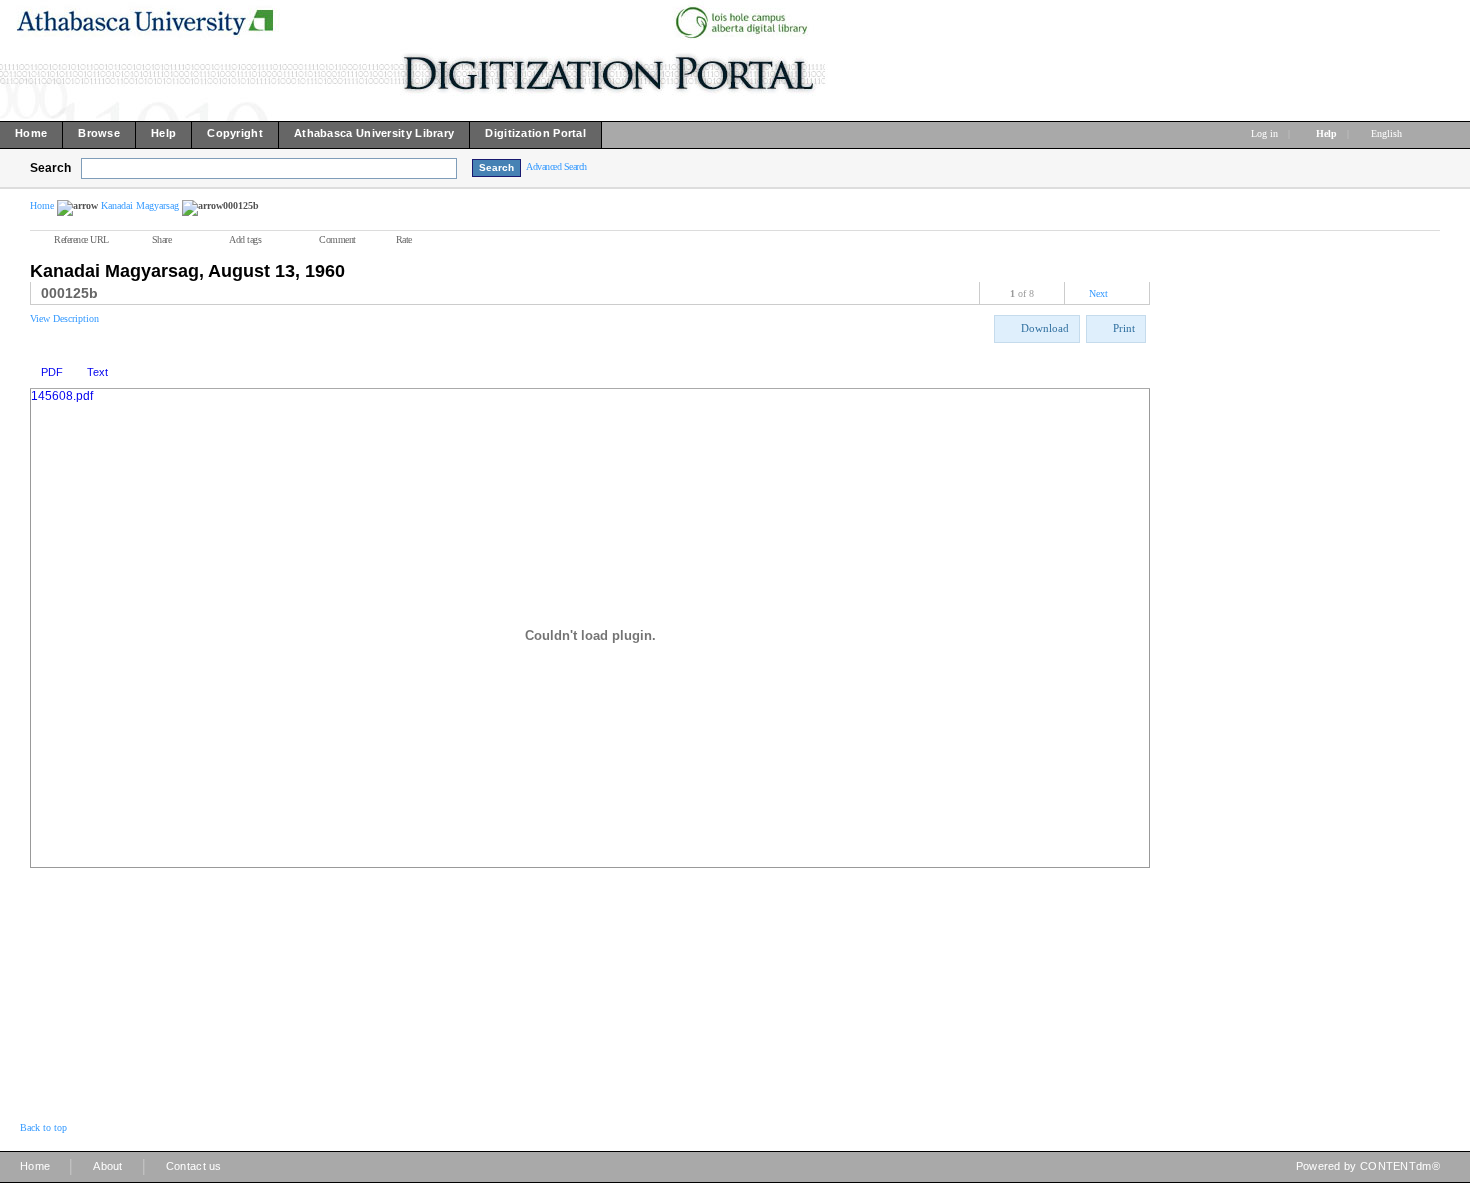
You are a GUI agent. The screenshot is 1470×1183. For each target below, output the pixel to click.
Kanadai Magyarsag (140, 205)
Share (162, 239)
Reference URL (81, 239)
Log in (1264, 133)
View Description (64, 318)
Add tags (245, 239)
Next (1098, 293)
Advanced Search (556, 166)
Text (97, 372)
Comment (337, 239)
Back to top (43, 1127)
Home (42, 205)
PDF (52, 372)
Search (50, 168)
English (1388, 133)
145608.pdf (62, 396)
